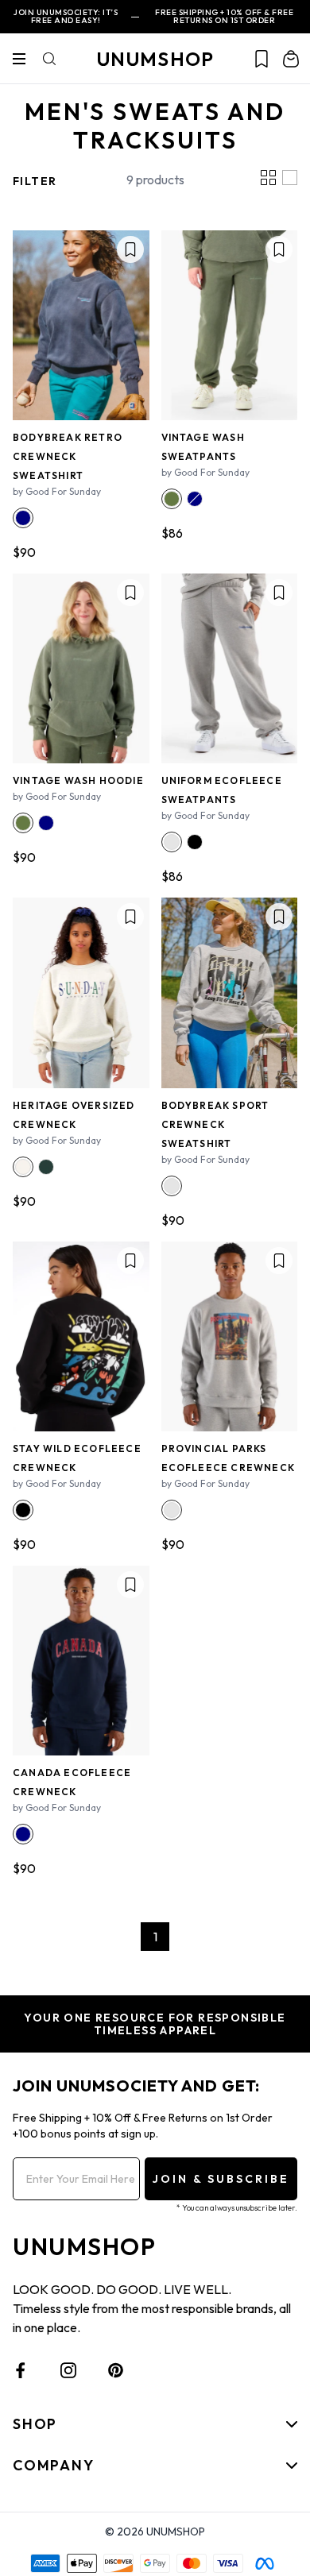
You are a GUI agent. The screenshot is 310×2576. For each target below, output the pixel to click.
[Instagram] (68, 2370)
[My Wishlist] (262, 59)
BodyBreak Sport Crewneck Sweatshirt (215, 1124)
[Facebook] (21, 2370)
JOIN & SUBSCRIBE (221, 2179)
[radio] (23, 518)
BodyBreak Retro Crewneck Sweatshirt (68, 456)
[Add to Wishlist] (130, 249)
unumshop (155, 59)
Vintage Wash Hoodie (78, 780)
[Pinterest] (116, 2370)
